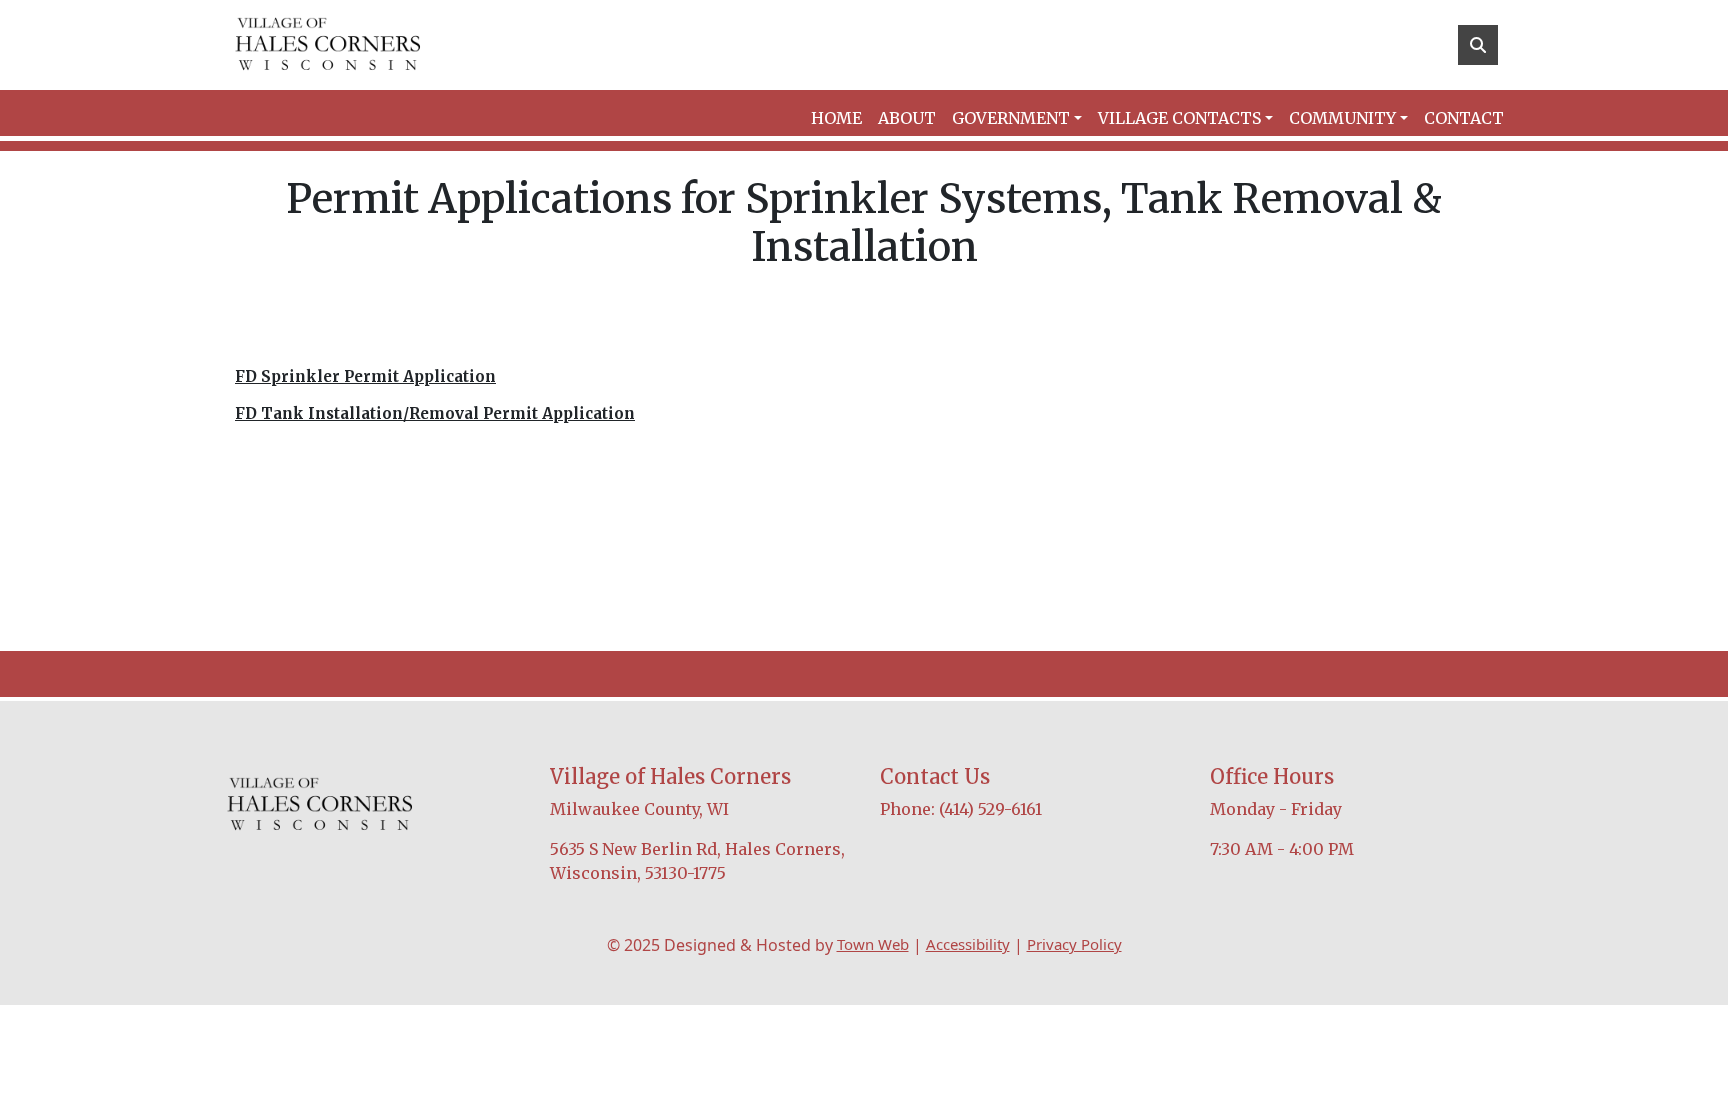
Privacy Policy (1074, 944)
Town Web (873, 944)
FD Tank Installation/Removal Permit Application (435, 413)
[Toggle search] (1478, 45)
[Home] (328, 45)
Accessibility (968, 944)
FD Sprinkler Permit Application (365, 376)
